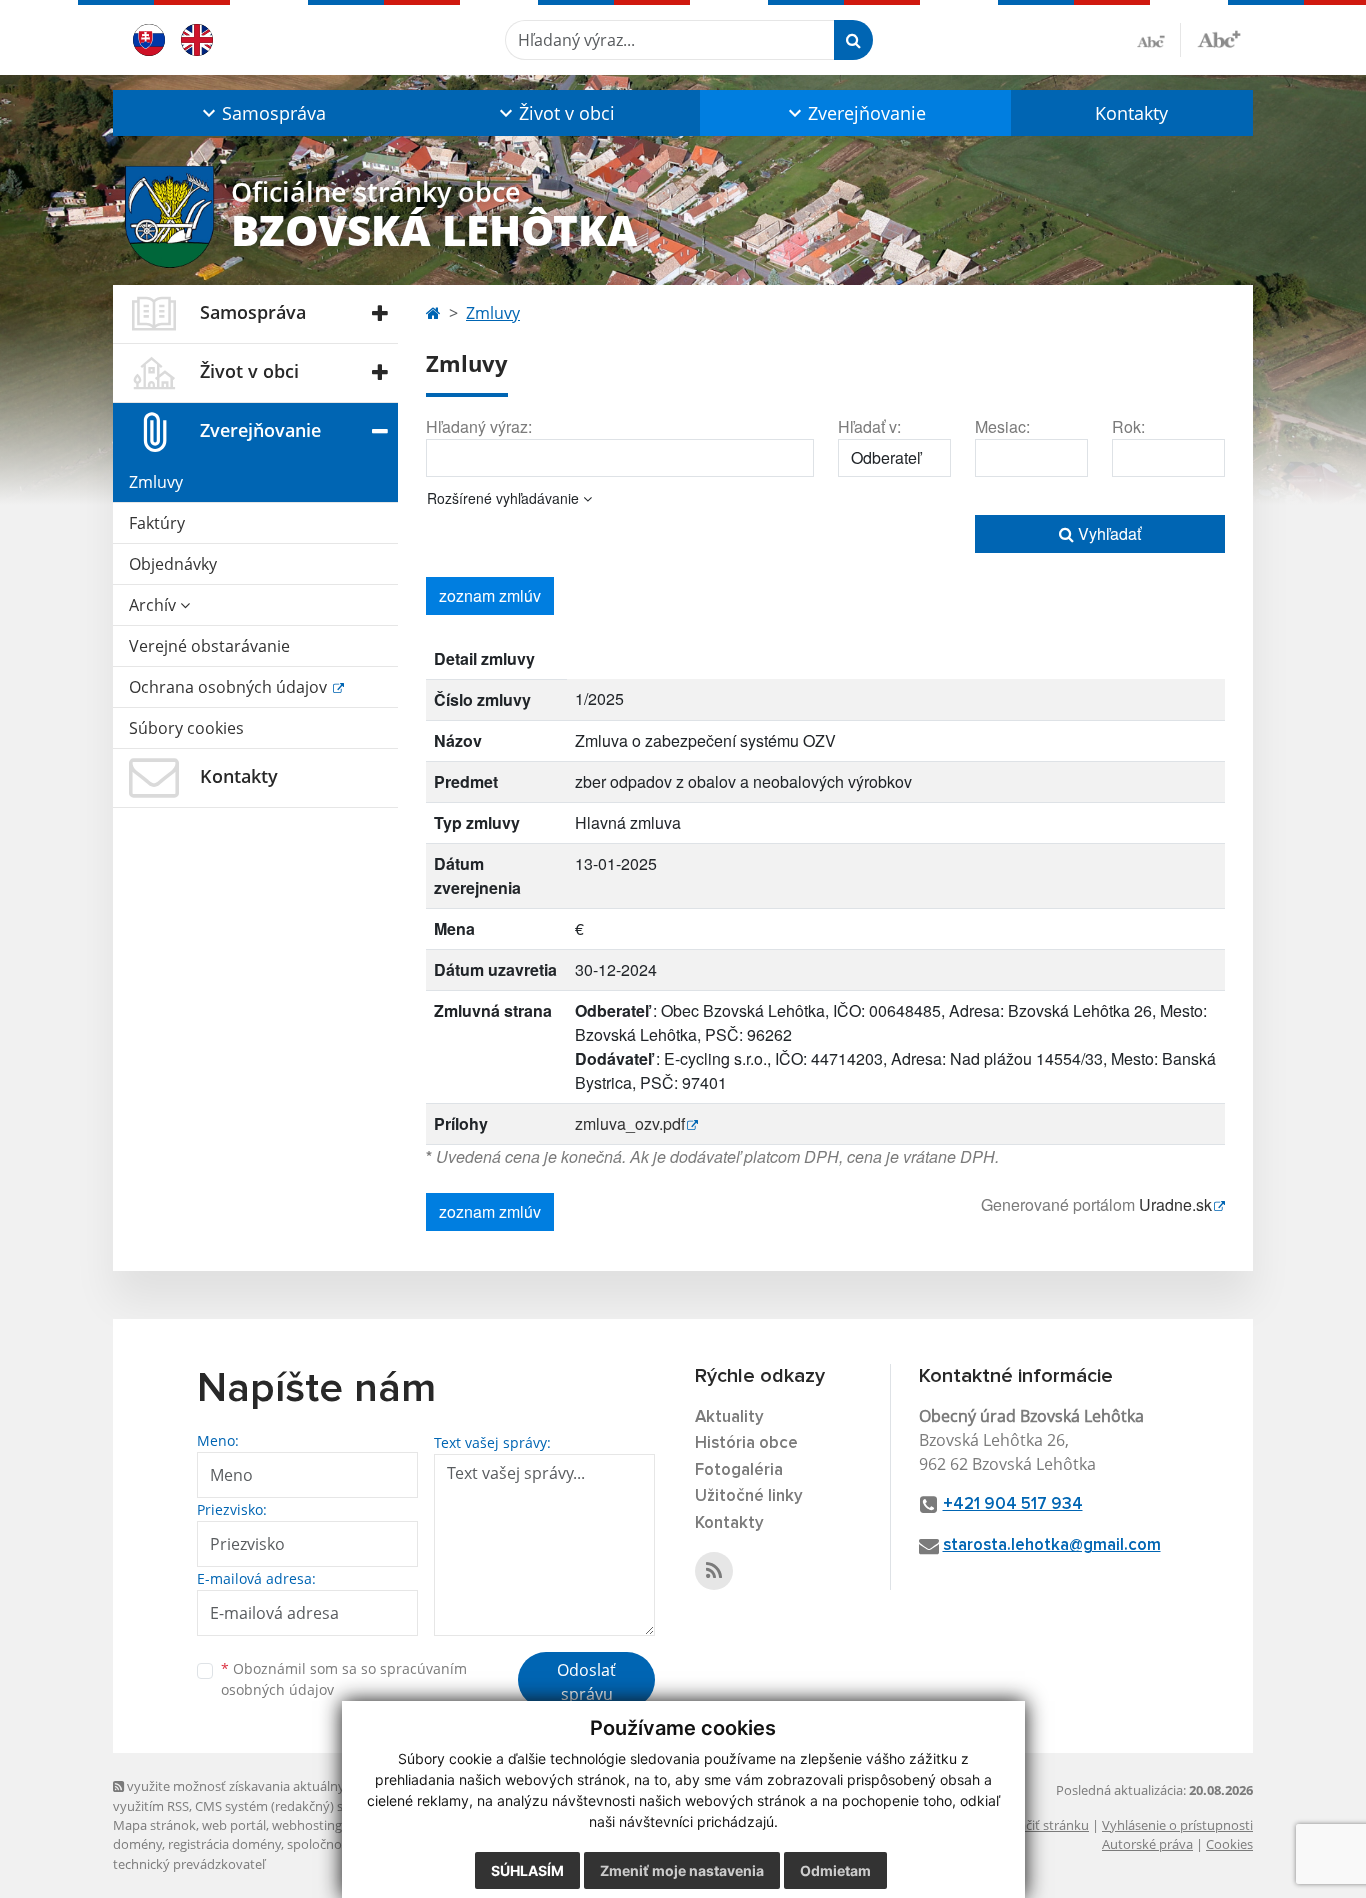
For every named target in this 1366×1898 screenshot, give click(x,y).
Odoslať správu (586, 1682)
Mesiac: (1002, 426)
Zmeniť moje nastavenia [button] (682, 1870)
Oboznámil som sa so (344, 1679)
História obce (746, 1443)
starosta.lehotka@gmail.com (1052, 1545)
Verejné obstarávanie (209, 646)
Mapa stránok (154, 1825)
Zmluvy (156, 482)
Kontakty (1131, 113)
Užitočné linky (749, 1496)
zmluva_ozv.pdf (630, 1123)
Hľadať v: (869, 426)
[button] (261, 113)
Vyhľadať (1107, 533)
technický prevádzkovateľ (189, 1864)
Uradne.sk (1175, 1204)
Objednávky (173, 564)
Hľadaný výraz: (479, 426)
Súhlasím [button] (527, 1870)
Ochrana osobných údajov (230, 687)
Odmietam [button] (835, 1870)
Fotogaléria (739, 1470)
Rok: (1128, 426)
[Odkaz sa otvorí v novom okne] (714, 1571)
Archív (154, 605)
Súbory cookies (186, 728)
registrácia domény (224, 1844)
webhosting (307, 1825)
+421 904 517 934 (1013, 1504)
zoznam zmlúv (490, 595)
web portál (234, 1825)
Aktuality (729, 1417)
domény (137, 1844)
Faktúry (157, 523)
